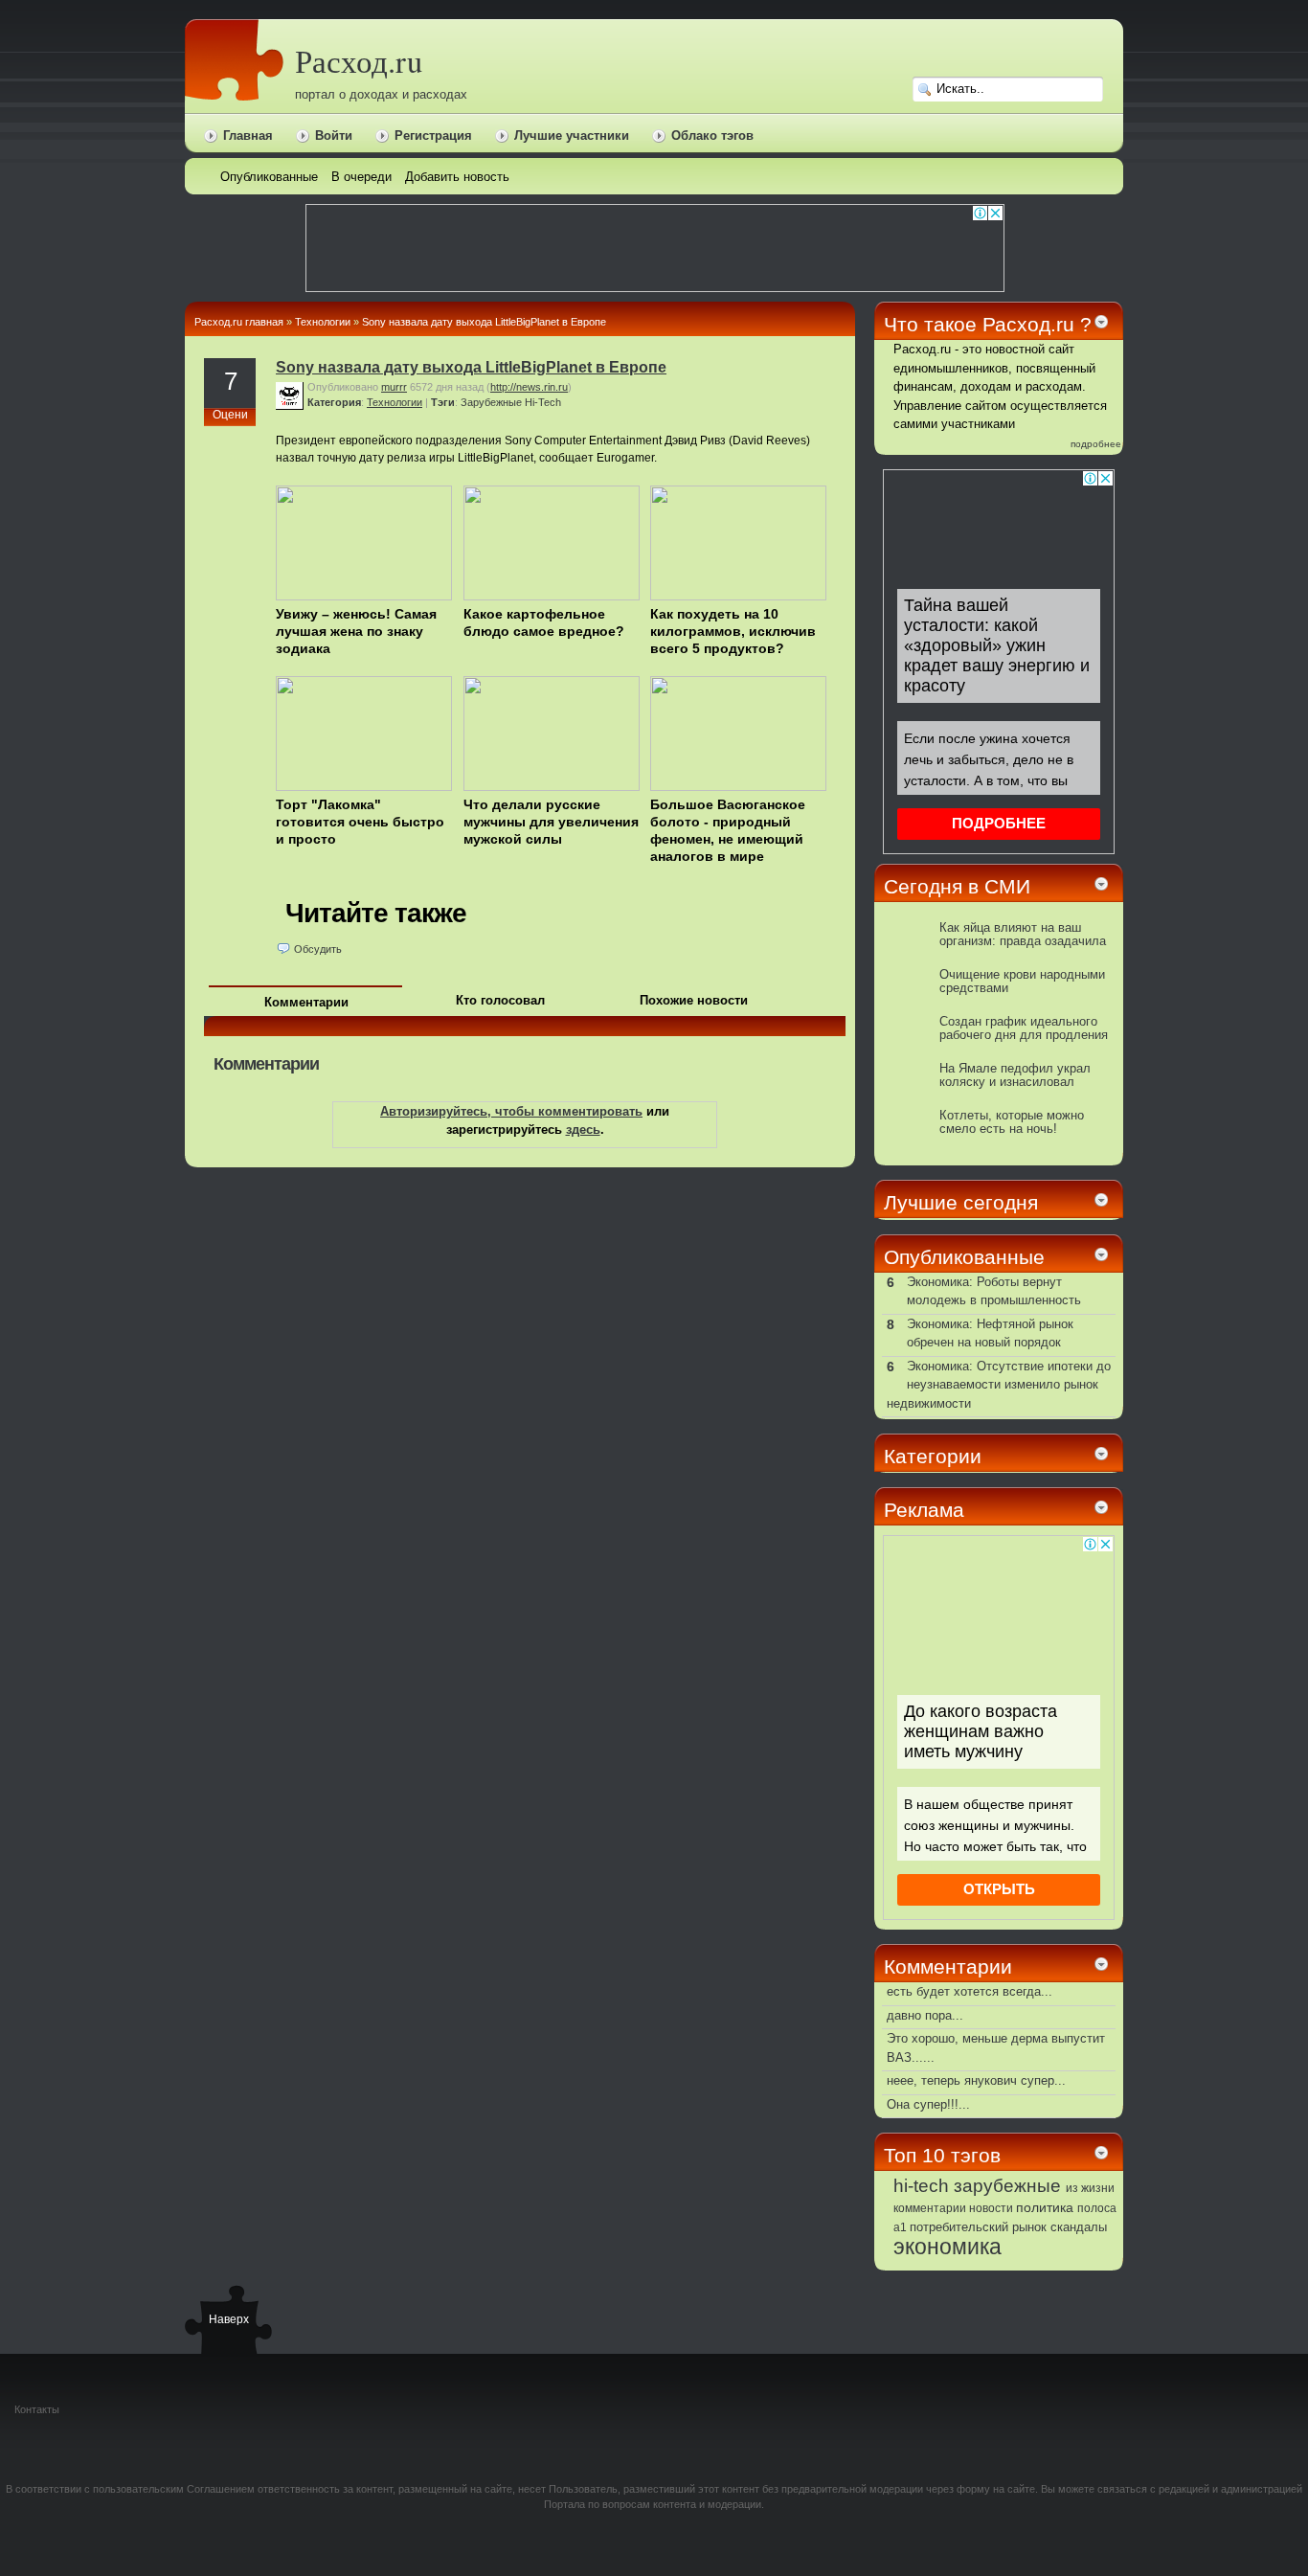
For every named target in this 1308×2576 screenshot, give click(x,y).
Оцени (230, 415)
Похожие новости (694, 1000)
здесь (583, 1130)
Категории (933, 1456)
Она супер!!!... (928, 2104)
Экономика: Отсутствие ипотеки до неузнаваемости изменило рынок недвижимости (999, 1385)
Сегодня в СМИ (957, 886)
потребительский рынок (978, 2227)
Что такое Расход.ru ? (988, 324)
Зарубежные (491, 402)
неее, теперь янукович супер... (976, 2080)
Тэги (443, 402)
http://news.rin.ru (529, 387)
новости (991, 2208)
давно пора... (925, 2015)
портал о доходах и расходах (381, 94)
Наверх (228, 2319)
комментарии (930, 2208)
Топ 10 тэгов (942, 2155)
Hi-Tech (543, 402)
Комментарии (306, 1002)
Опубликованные (964, 1257)
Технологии (323, 322)
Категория (334, 402)
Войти (334, 136)
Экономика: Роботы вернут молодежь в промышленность (994, 1291)
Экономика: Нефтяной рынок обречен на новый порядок (990, 1333)
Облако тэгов (712, 136)
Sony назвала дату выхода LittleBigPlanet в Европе (484, 322)
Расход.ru (359, 61)
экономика (947, 2247)
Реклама (924, 1510)
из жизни (1090, 2188)
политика (1045, 2207)
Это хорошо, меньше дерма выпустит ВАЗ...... (996, 2048)
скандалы (1079, 2227)
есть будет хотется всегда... (970, 1991)
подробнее (1096, 444)
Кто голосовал (500, 1000)
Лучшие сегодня (961, 1202)
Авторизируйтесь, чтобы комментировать (511, 1111)
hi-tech (921, 2186)
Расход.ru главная (239, 322)
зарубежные (1007, 2185)
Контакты (37, 2409)
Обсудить (318, 949)
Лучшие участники (572, 136)
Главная (248, 136)
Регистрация (433, 136)
